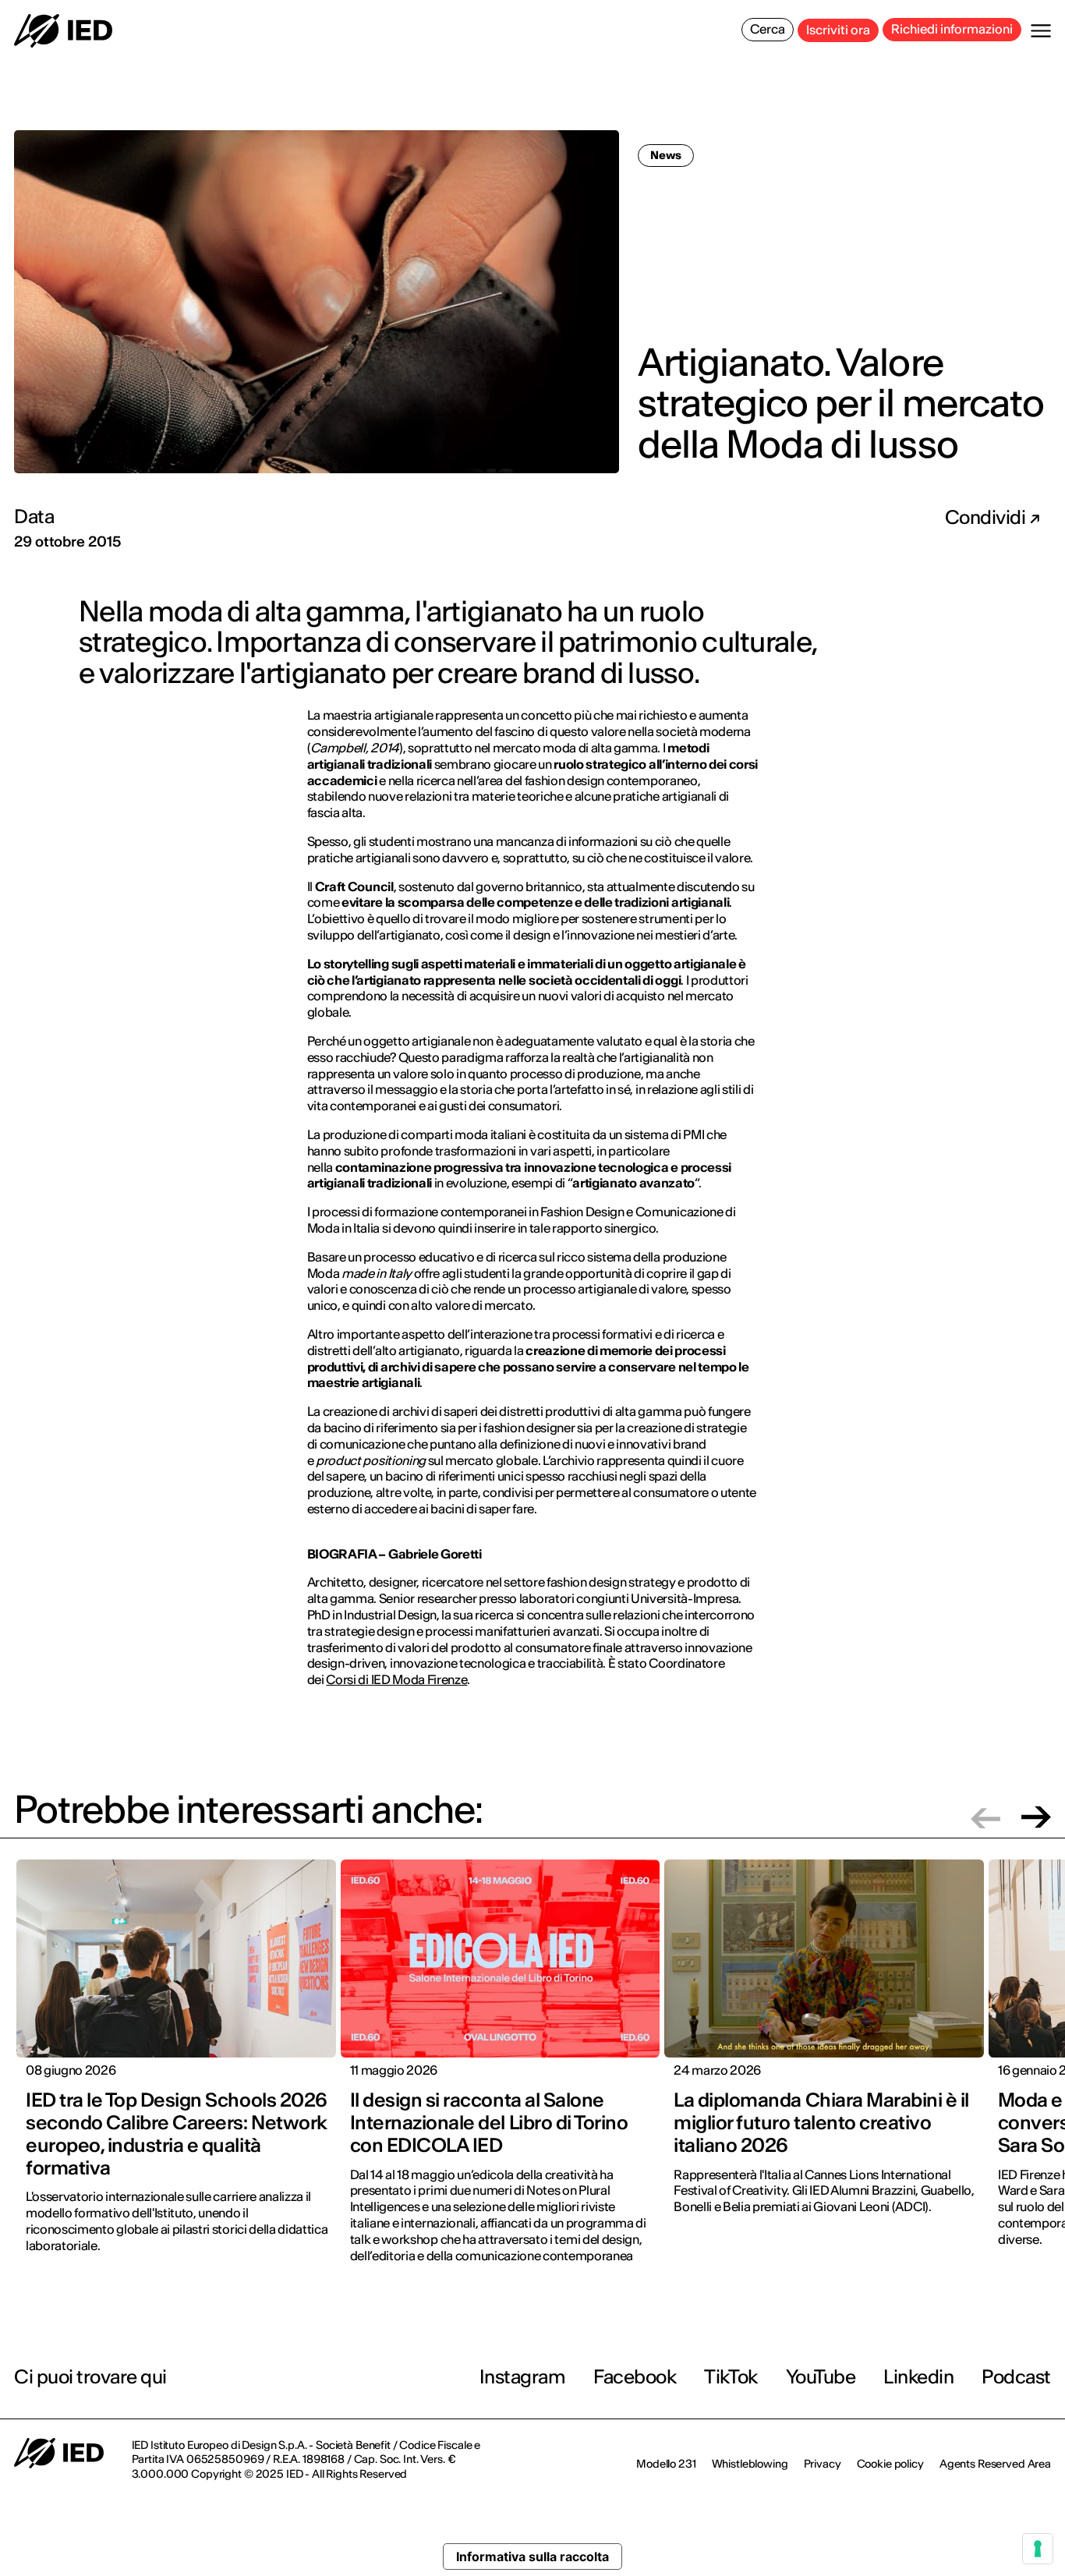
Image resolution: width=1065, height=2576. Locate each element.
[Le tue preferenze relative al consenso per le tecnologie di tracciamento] (1038, 2549)
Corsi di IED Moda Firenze (396, 1679)
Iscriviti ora (838, 30)
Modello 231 (666, 2464)
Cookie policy (890, 2464)
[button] (985, 1817)
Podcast (1016, 2377)
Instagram (523, 2377)
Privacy (823, 2464)
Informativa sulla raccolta (532, 2557)
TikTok (731, 2377)
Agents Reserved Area (995, 2464)
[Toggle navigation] (1041, 31)
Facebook (635, 2377)
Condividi (987, 518)
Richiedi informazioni (952, 29)
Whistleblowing (750, 2464)
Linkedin (918, 2377)
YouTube (821, 2377)
